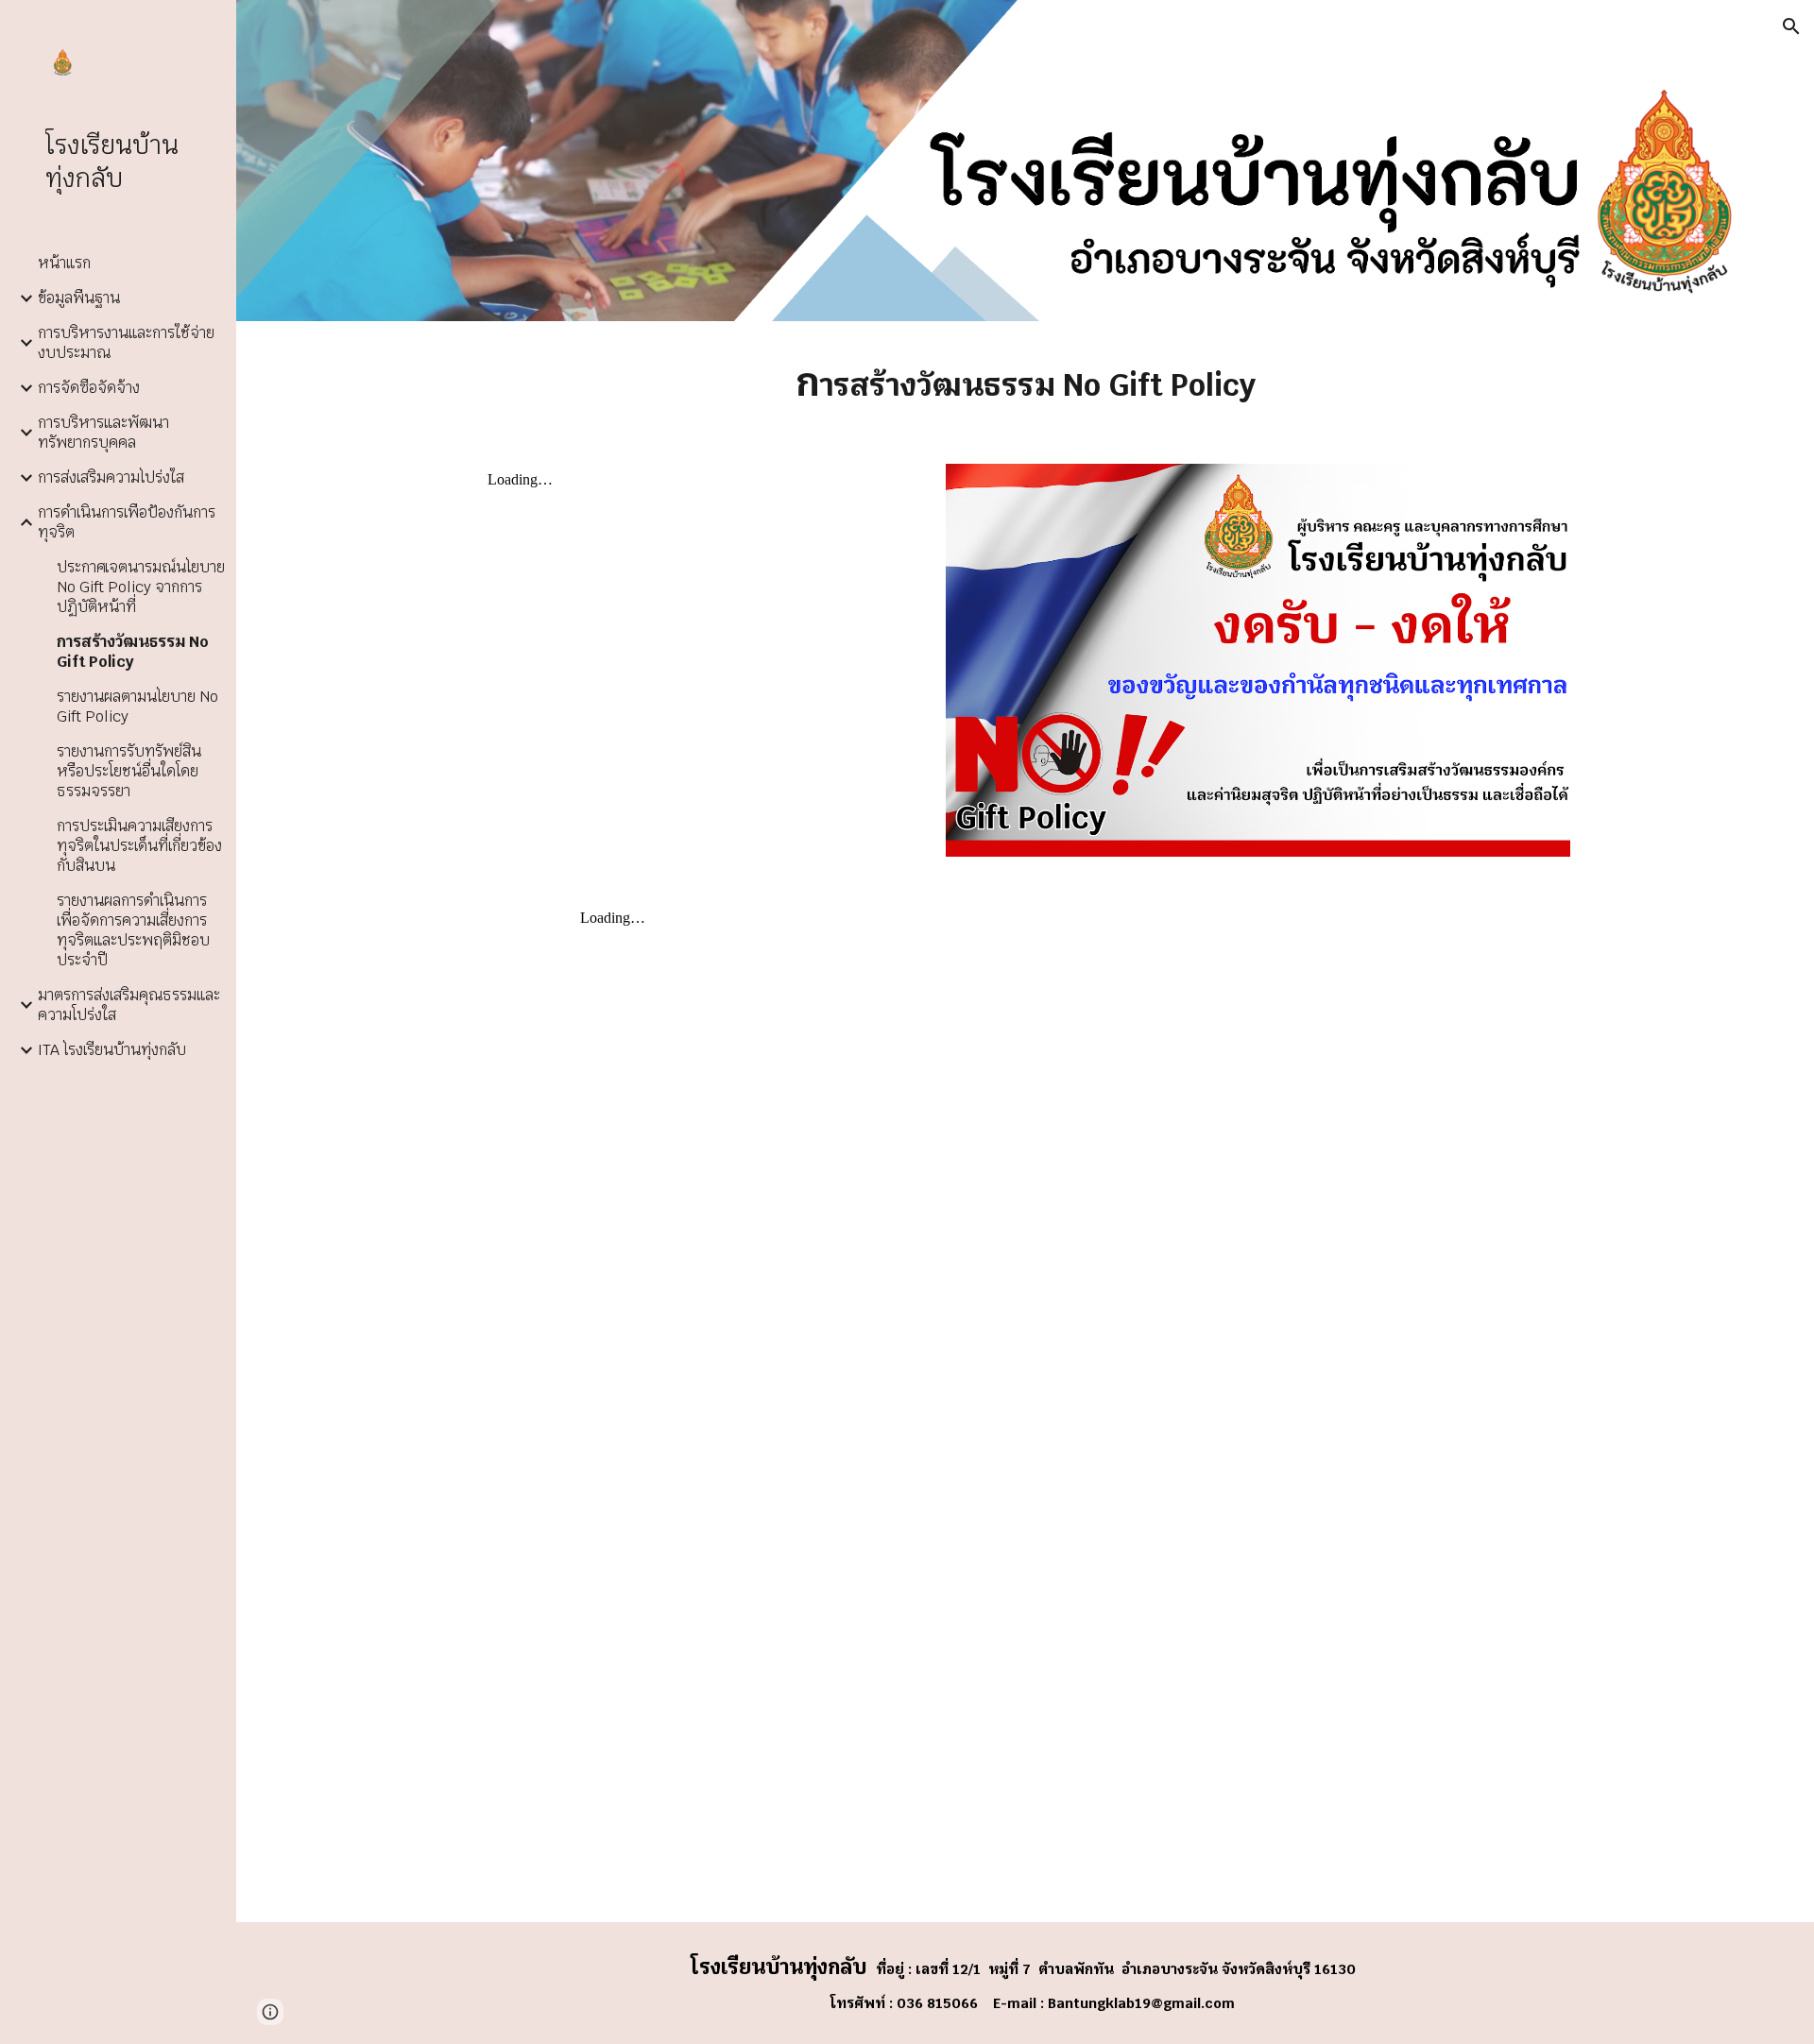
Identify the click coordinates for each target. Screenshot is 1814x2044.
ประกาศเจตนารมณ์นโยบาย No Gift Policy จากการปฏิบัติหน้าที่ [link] (141, 587)
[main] (1025, 381)
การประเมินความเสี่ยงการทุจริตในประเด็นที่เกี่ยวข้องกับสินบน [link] (139, 846)
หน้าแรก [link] (64, 263)
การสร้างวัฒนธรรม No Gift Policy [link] (133, 652)
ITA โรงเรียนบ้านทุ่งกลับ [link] (112, 1050)
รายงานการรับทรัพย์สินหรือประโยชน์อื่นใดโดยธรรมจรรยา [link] (129, 771)
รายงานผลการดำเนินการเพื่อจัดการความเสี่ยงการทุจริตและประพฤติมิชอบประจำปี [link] (133, 930)
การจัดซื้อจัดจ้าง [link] (89, 388)
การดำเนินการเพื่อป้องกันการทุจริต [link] (127, 522)
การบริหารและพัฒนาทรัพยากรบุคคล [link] (103, 433)
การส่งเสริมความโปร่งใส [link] (111, 477)
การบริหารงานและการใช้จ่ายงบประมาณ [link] (126, 343)
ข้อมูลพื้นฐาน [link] (79, 298)
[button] (1791, 26)
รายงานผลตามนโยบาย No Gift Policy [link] (137, 707)
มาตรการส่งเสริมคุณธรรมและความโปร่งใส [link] (129, 1005)
